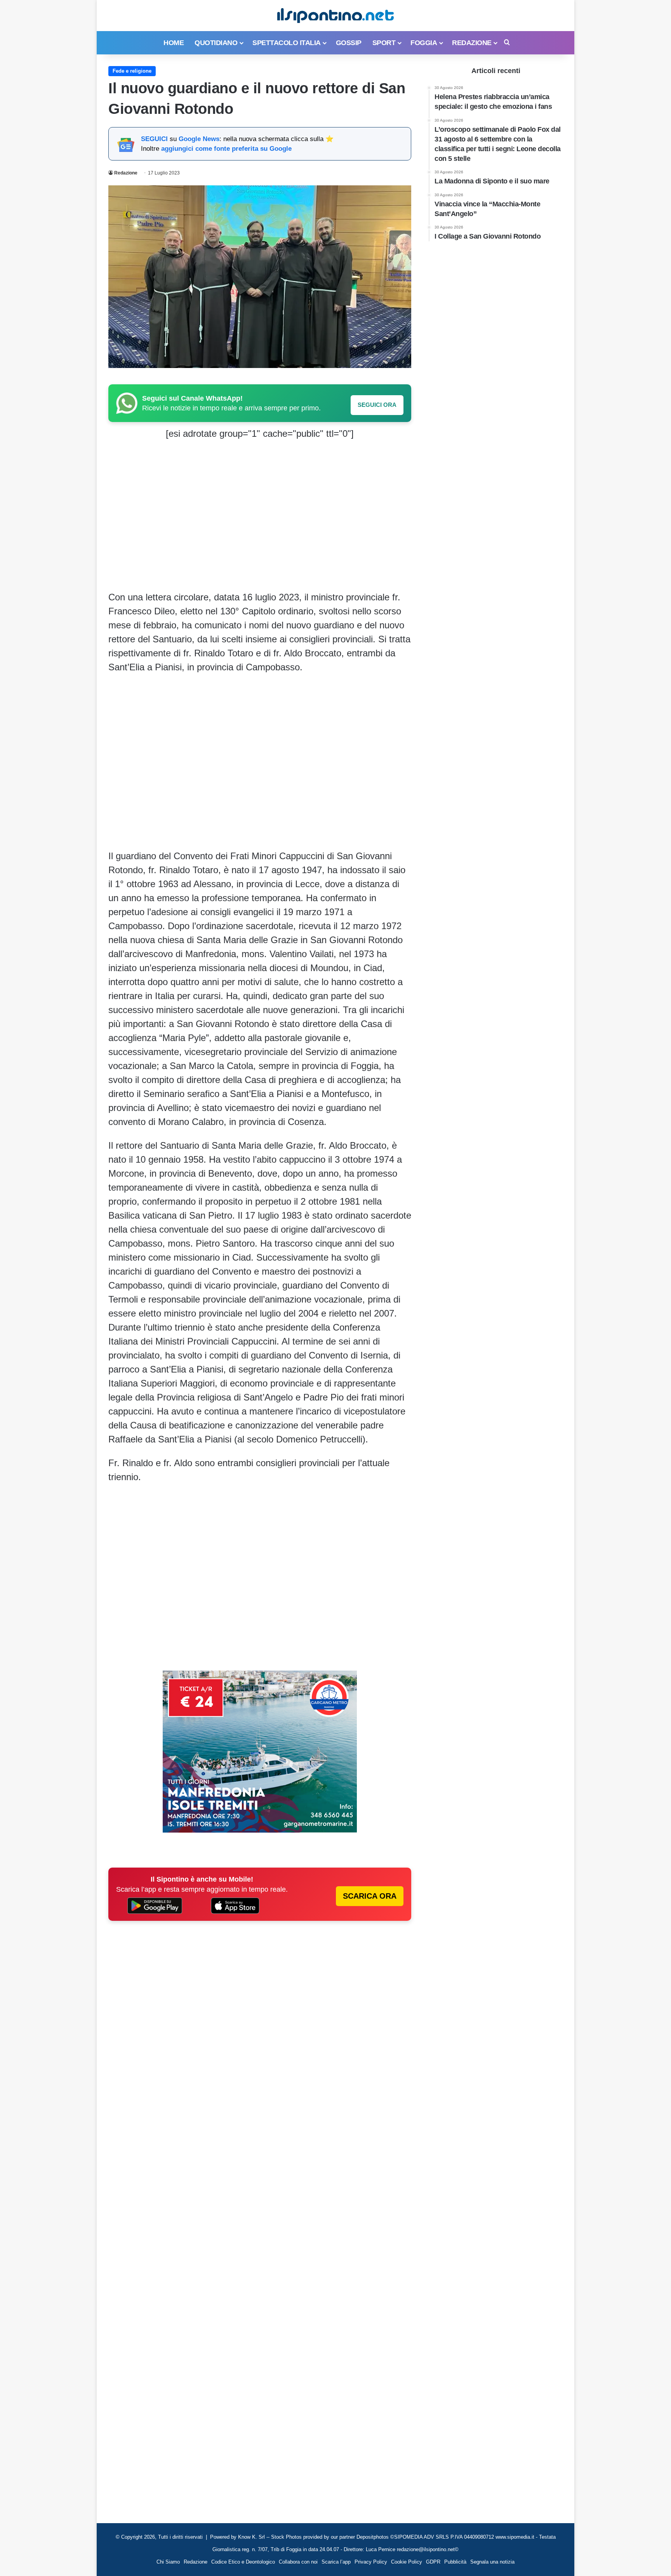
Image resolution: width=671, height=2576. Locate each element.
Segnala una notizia (492, 2562)
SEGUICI (154, 139)
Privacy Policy (371, 2562)
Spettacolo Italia (287, 43)
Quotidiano (216, 43)
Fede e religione (132, 71)
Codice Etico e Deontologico (243, 2562)
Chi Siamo (168, 2562)
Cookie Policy (407, 2562)
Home (174, 43)
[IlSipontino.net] (335, 16)
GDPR (433, 2562)
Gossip (349, 43)
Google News (199, 139)
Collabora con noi (298, 2562)
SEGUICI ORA (377, 405)
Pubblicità (455, 2562)
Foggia (424, 43)
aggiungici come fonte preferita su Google (226, 149)
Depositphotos (373, 2537)
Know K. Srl (251, 2537)
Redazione (472, 43)
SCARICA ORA (370, 1896)
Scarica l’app (336, 2562)
